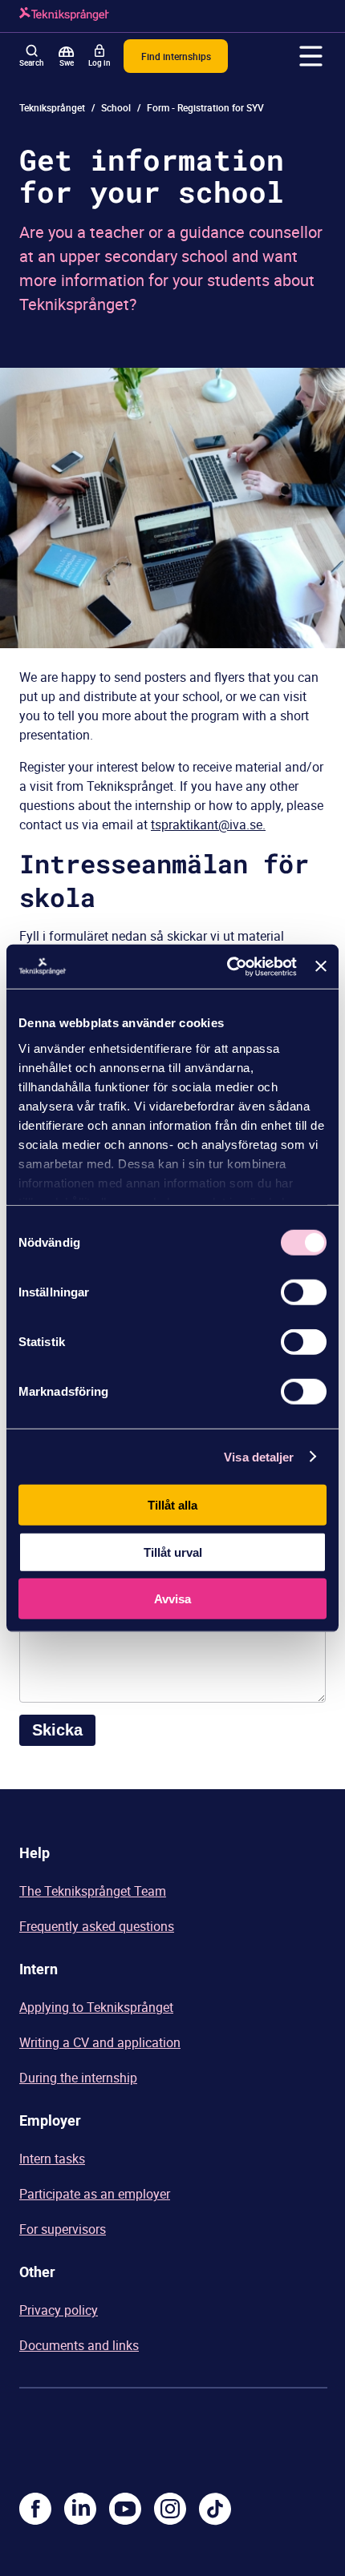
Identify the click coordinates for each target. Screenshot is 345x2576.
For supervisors (63, 2229)
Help (34, 1852)
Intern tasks (52, 2159)
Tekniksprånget (52, 107)
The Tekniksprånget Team (93, 1891)
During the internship (78, 2078)
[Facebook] (35, 2509)
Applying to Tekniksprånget (96, 2007)
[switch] (304, 1292)
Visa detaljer (259, 1456)
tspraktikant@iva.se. (208, 824)
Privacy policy (59, 2310)
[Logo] (64, 16)
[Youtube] (125, 2509)
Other (37, 2272)
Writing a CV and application (100, 2042)
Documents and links (79, 2345)
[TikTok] (215, 2509)
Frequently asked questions (97, 1926)
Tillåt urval (173, 1552)
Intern (39, 1969)
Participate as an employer (95, 2194)
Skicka (57, 1730)
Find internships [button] (176, 56)
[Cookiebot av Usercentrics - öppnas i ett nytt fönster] (227, 966)
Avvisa (172, 1599)
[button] (311, 56)
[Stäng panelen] (321, 966)
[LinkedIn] (80, 2509)
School (116, 107)
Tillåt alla (172, 1505)
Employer (50, 2120)
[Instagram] (170, 2509)
